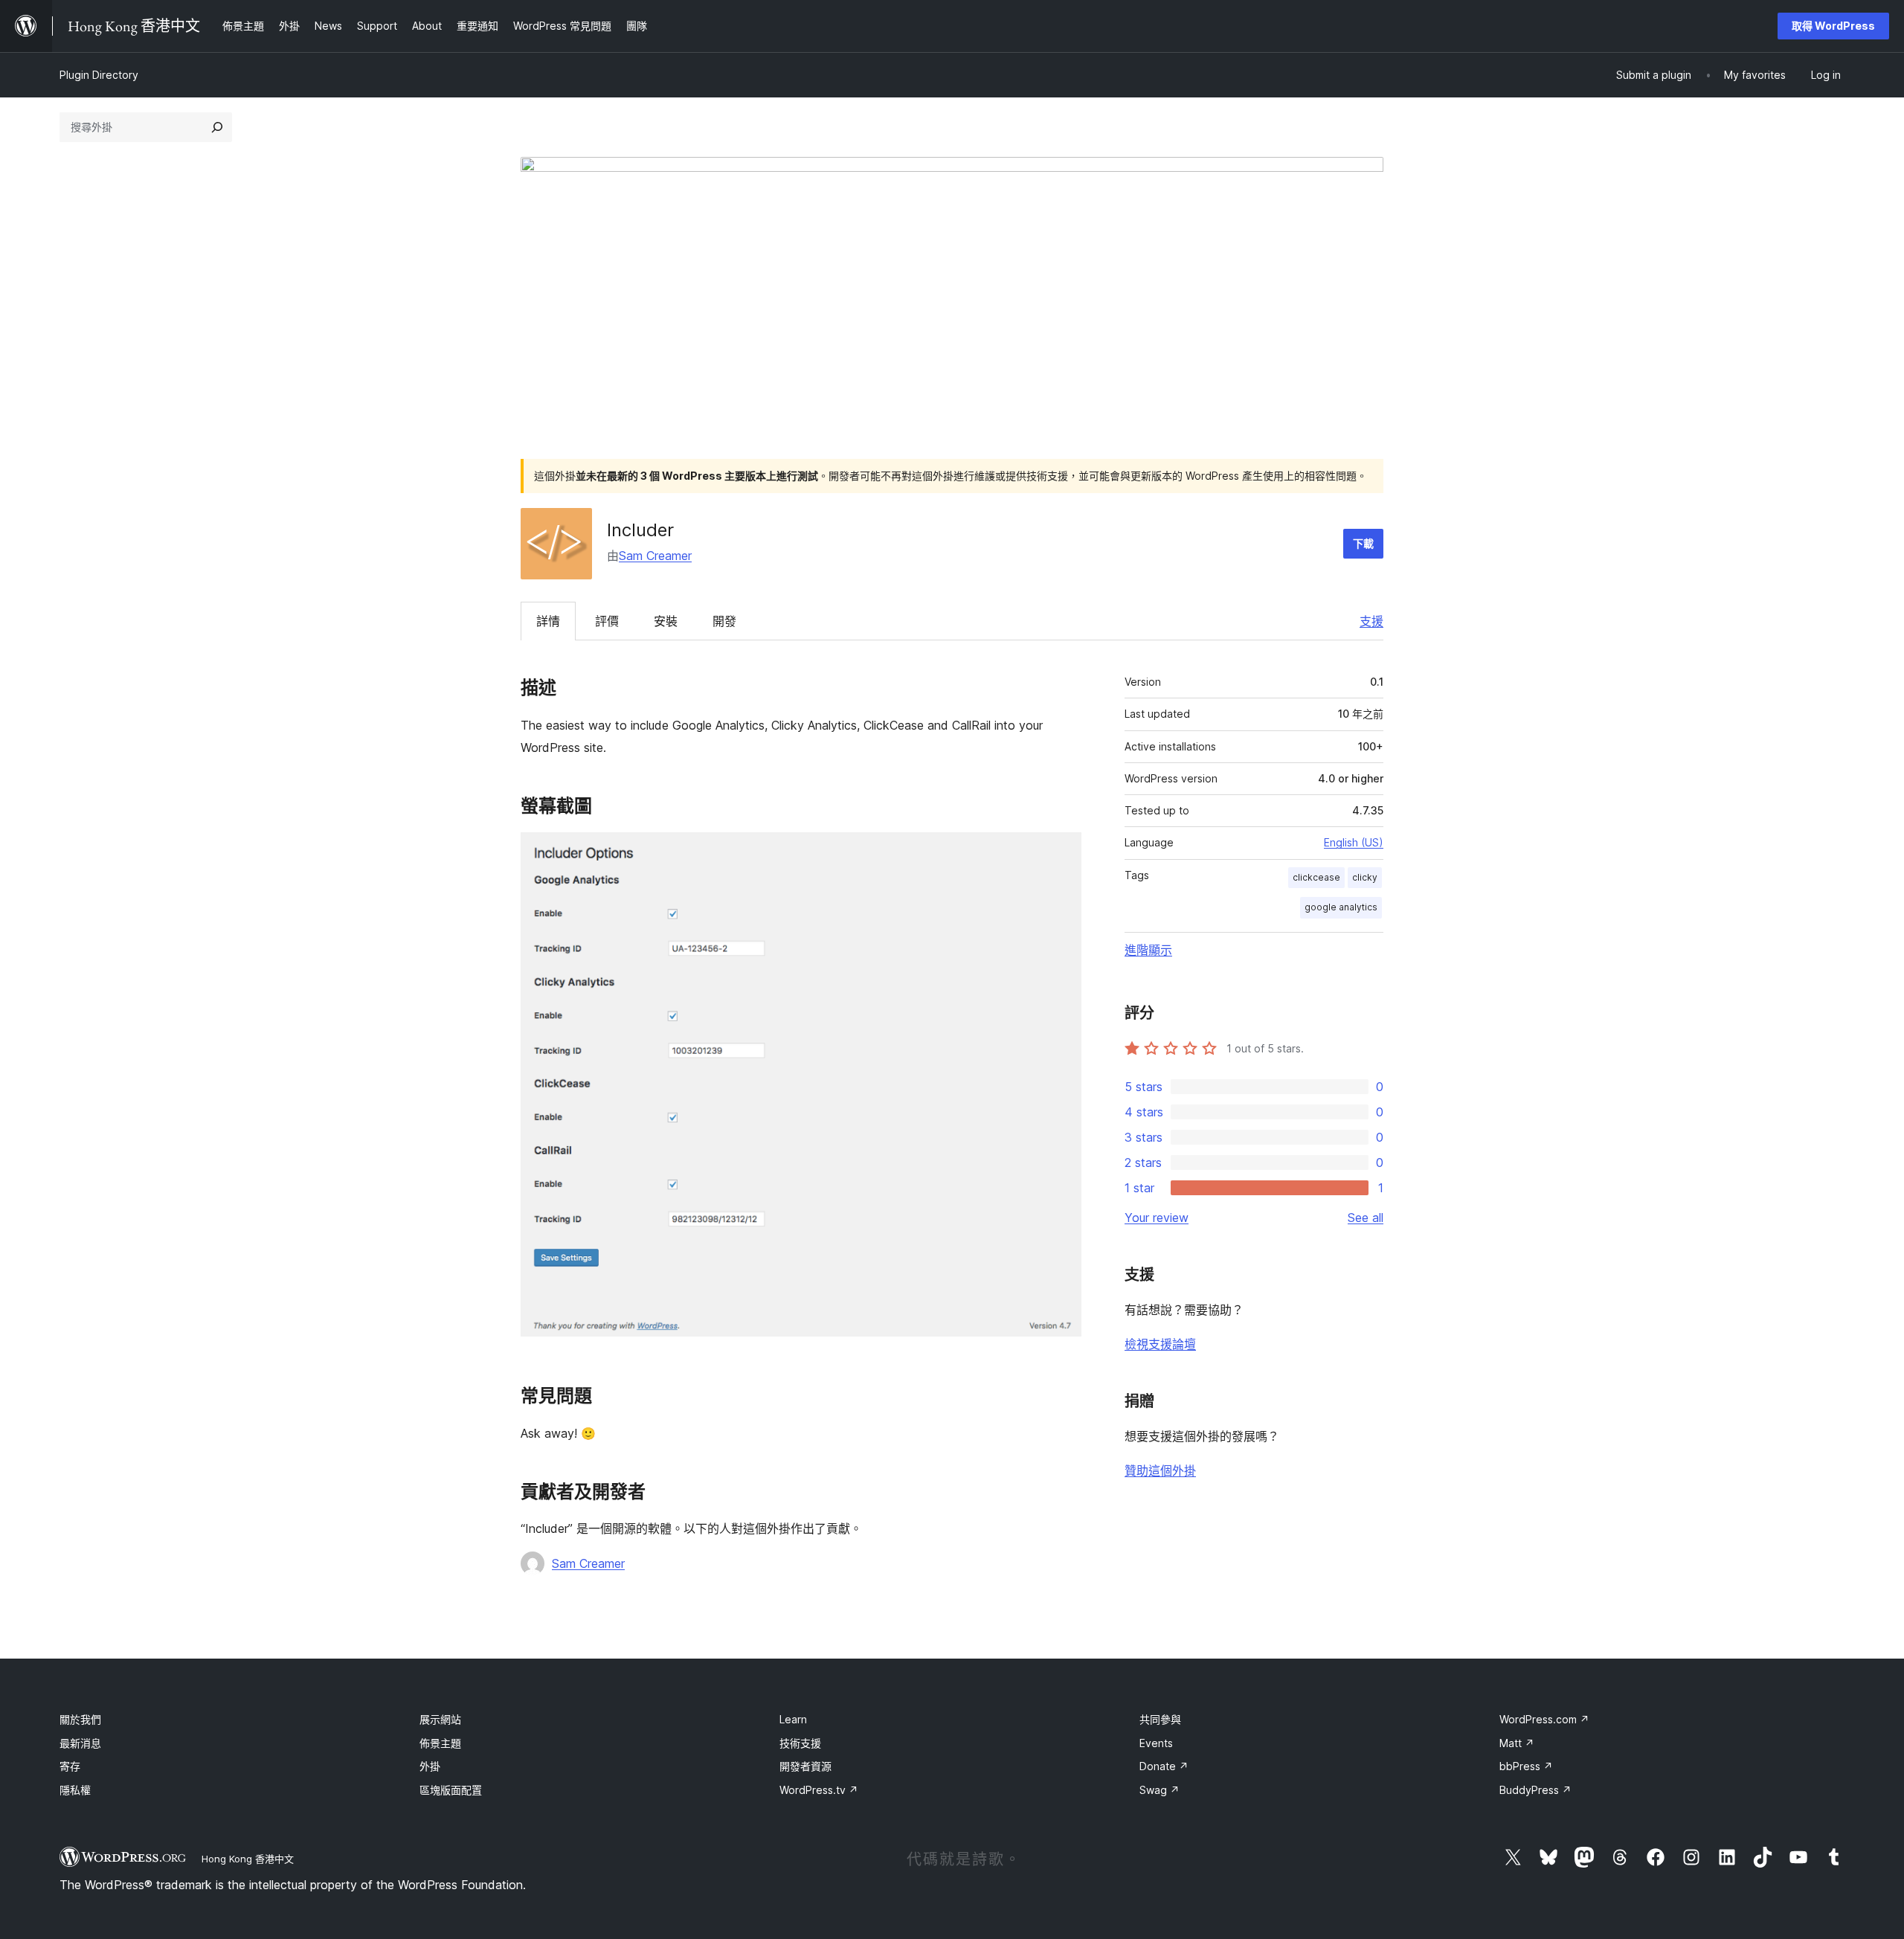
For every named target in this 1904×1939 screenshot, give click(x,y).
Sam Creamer (655, 556)
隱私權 (75, 1790)
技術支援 (800, 1743)
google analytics (1341, 907)
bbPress (1526, 1766)
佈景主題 (440, 1743)
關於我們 (80, 1719)
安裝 (666, 621)
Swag (1160, 1790)
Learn (793, 1719)
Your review (1157, 1218)
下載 (1363, 543)
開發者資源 (805, 1766)
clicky (1365, 877)
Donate (1164, 1766)
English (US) (1354, 842)
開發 (724, 621)
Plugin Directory (99, 75)
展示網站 (440, 1719)
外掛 (430, 1766)
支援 (1371, 621)
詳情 (548, 621)
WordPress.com (1544, 1719)
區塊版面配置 (451, 1790)
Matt (1517, 1743)
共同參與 (1160, 1719)
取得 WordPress (1833, 26)
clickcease (1316, 877)
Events (1156, 1743)
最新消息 (80, 1743)
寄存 (70, 1766)
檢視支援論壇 (1160, 1344)
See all (1366, 1218)
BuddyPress (1535, 1790)
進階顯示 (1148, 950)
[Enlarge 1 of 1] (1061, 852)
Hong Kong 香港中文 (248, 1859)
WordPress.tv (819, 1790)
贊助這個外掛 (1160, 1470)
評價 (607, 621)
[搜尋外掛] (217, 127)
